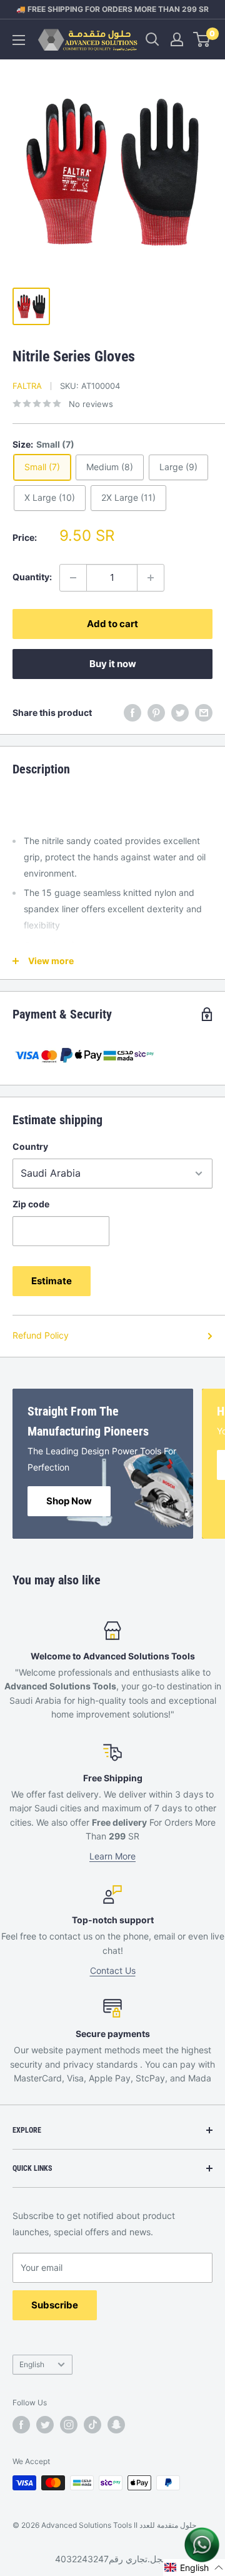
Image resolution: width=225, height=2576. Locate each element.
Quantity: (32, 577)
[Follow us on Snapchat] (116, 2425)
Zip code (31, 1204)
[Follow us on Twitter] (45, 2425)
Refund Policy (41, 1335)
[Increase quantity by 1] (151, 578)
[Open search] (152, 39)
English (32, 2364)
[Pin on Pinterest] (156, 713)
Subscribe (55, 2305)
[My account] (177, 39)
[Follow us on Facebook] (21, 2425)
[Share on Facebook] (132, 713)
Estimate (52, 1281)
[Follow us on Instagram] (69, 2425)
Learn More (112, 1856)
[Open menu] (19, 40)
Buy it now (113, 664)
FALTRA (27, 386)
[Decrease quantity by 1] (73, 578)
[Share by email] (204, 713)
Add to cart (112, 624)
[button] (194, 2568)
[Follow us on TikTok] (92, 2425)
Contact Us (113, 1970)
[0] (202, 39)
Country (30, 1146)
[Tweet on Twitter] (180, 713)
